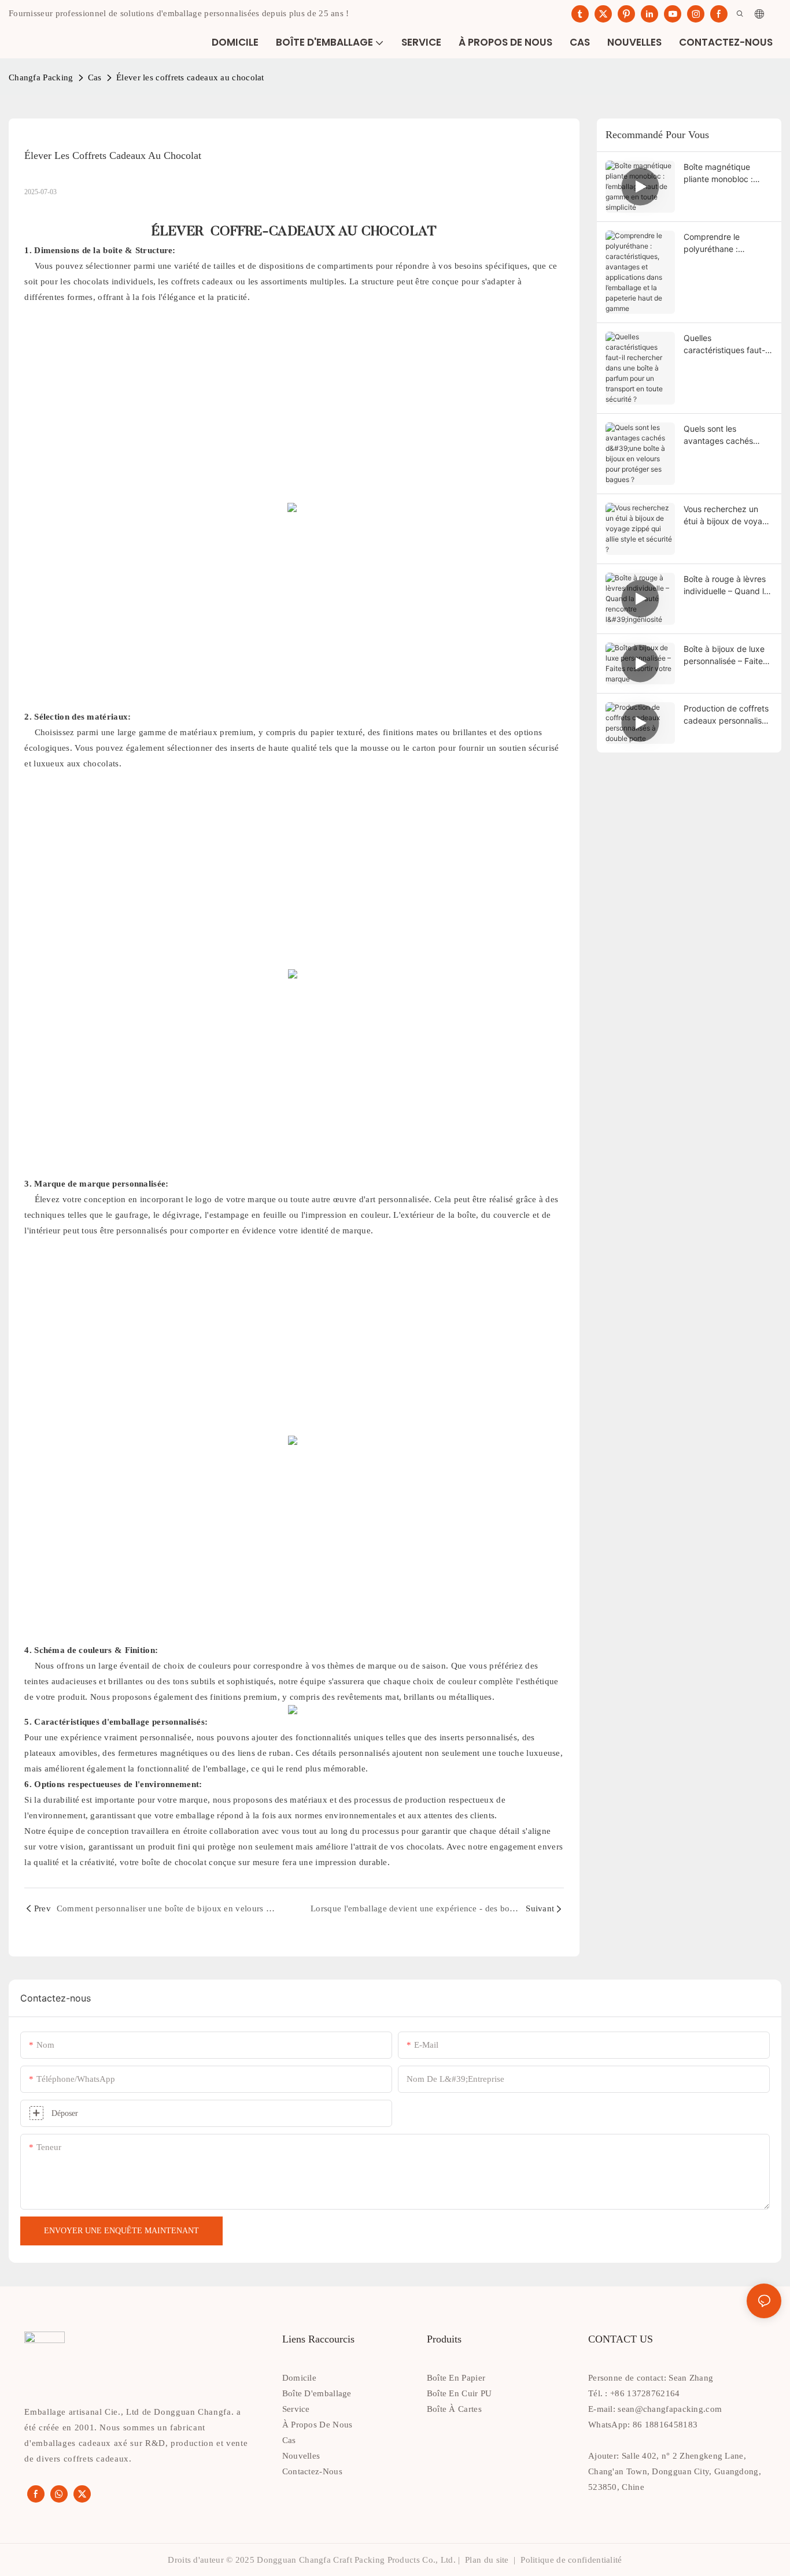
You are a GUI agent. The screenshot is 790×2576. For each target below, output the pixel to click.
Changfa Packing (41, 77)
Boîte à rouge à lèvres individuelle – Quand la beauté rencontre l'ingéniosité (726, 585)
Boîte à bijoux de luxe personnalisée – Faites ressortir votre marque (726, 655)
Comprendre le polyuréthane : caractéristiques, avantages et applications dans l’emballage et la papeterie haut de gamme (717, 243)
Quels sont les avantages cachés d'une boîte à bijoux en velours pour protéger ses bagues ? (726, 435)
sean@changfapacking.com (670, 2409)
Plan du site (487, 2560)
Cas (95, 77)
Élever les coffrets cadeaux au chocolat (190, 77)
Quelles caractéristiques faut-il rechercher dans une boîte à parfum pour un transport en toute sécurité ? (727, 344)
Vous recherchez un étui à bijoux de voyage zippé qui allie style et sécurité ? (728, 516)
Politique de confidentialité (570, 2560)
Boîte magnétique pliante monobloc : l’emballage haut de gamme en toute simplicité (720, 173)
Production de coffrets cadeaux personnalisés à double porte (727, 715)
